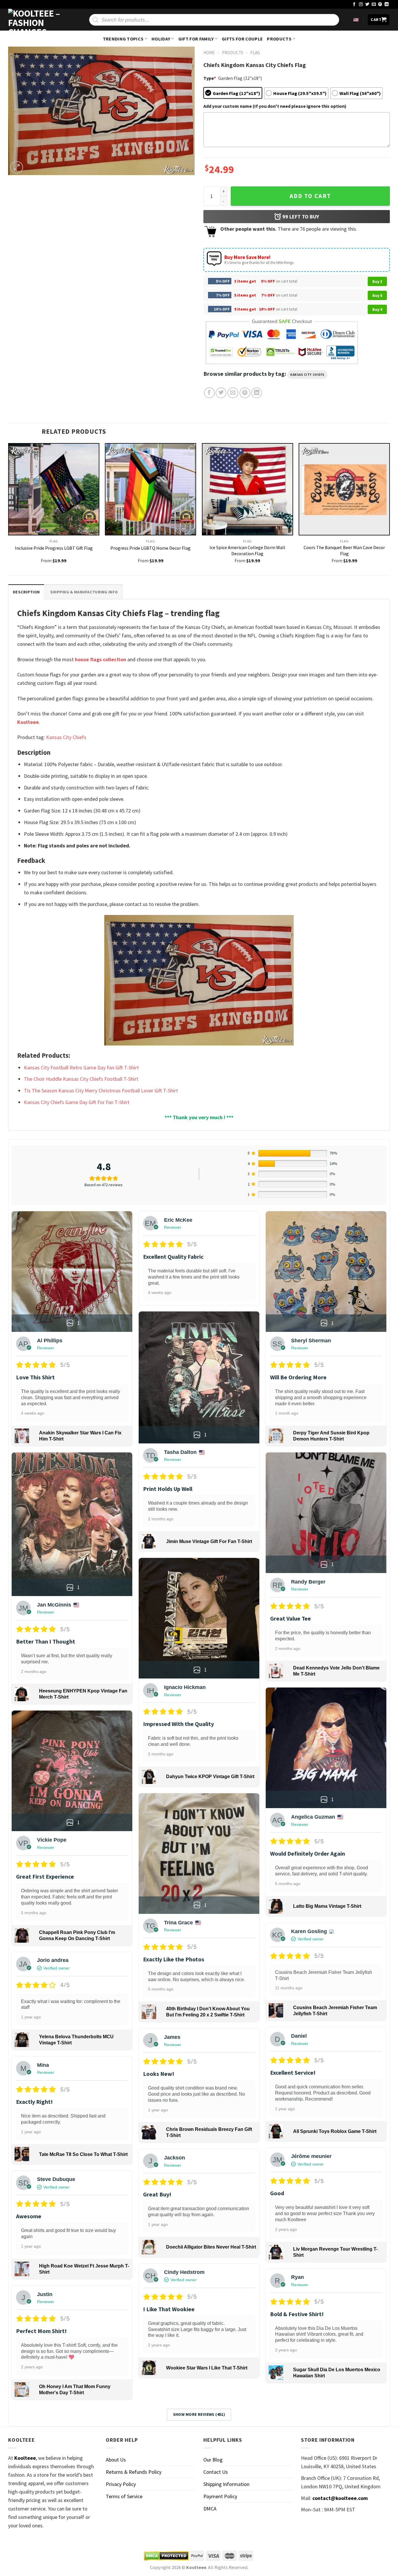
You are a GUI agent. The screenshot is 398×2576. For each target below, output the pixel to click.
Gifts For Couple (242, 39)
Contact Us (216, 2472)
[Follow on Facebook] (354, 5)
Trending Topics (123, 39)
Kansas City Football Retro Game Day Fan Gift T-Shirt (81, 1067)
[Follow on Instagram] (361, 5)
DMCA (210, 2509)
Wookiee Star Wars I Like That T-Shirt (207, 2368)
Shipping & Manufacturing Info (84, 592)
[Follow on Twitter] (367, 5)
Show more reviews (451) (199, 2414)
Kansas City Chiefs (307, 375)
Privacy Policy (121, 2484)
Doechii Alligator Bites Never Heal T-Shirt (211, 2247)
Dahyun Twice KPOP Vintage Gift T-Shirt (210, 1777)
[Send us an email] (374, 5)
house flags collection (101, 659)
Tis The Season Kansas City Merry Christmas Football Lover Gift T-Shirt (101, 1090)
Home (209, 53)
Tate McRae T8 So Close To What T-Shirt (83, 2154)
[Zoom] (17, 167)
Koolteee (28, 722)
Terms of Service (124, 2496)
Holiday (161, 39)
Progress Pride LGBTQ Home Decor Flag (150, 548)
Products (279, 39)
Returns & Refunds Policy (134, 2472)
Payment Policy (220, 2496)
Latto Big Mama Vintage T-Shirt (327, 1906)
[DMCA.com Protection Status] (166, 2556)
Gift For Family (196, 39)
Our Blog (213, 2460)
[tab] (26, 592)
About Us (116, 2460)
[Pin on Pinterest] (245, 393)
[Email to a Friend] (233, 393)
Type (210, 78)
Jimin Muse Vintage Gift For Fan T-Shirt (209, 1541)
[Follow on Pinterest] (380, 5)
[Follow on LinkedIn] (387, 5)
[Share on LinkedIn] (257, 393)
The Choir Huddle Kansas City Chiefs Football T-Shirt (81, 1079)
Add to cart (310, 196)
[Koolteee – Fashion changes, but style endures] (37, 20)
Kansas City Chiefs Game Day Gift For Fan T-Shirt (77, 1102)
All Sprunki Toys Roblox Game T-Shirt (335, 2131)
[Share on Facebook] (209, 393)
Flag (255, 53)
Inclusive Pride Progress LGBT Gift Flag (54, 548)
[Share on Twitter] (221, 393)
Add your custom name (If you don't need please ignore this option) (275, 106)
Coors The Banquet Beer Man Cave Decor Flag (344, 550)
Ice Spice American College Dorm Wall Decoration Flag (247, 550)
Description (26, 592)
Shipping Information (226, 2484)
